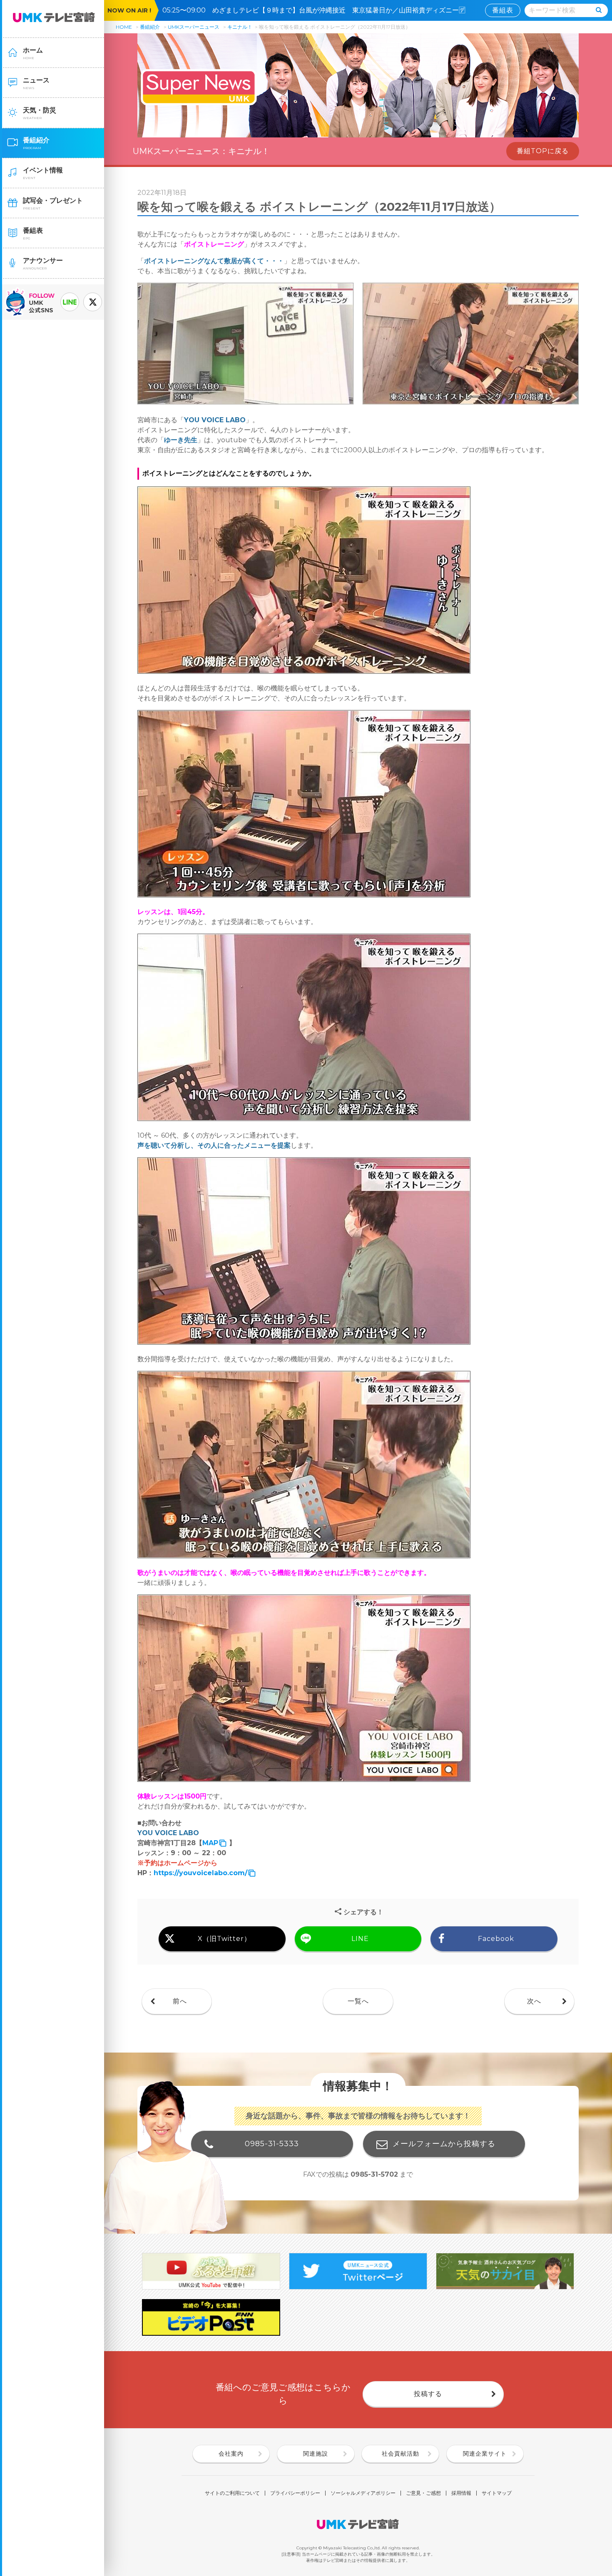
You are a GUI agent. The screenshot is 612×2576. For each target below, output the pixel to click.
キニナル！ (240, 27)
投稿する (428, 2394)
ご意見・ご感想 (423, 2493)
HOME (124, 27)
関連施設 (316, 2454)
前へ (180, 2001)
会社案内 (231, 2454)
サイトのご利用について (232, 2493)
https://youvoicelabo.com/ (200, 1873)
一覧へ (358, 2001)
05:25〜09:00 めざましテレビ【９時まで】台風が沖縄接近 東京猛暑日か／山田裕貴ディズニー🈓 (317, 10)
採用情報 (461, 2493)
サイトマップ (497, 2493)
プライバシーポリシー (295, 2493)
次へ (534, 2001)
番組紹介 (150, 27)
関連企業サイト (485, 2454)
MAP (210, 1843)
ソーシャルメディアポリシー (363, 2493)
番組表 (503, 10)
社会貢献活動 (401, 2454)
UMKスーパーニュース (194, 27)
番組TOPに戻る (543, 151)
